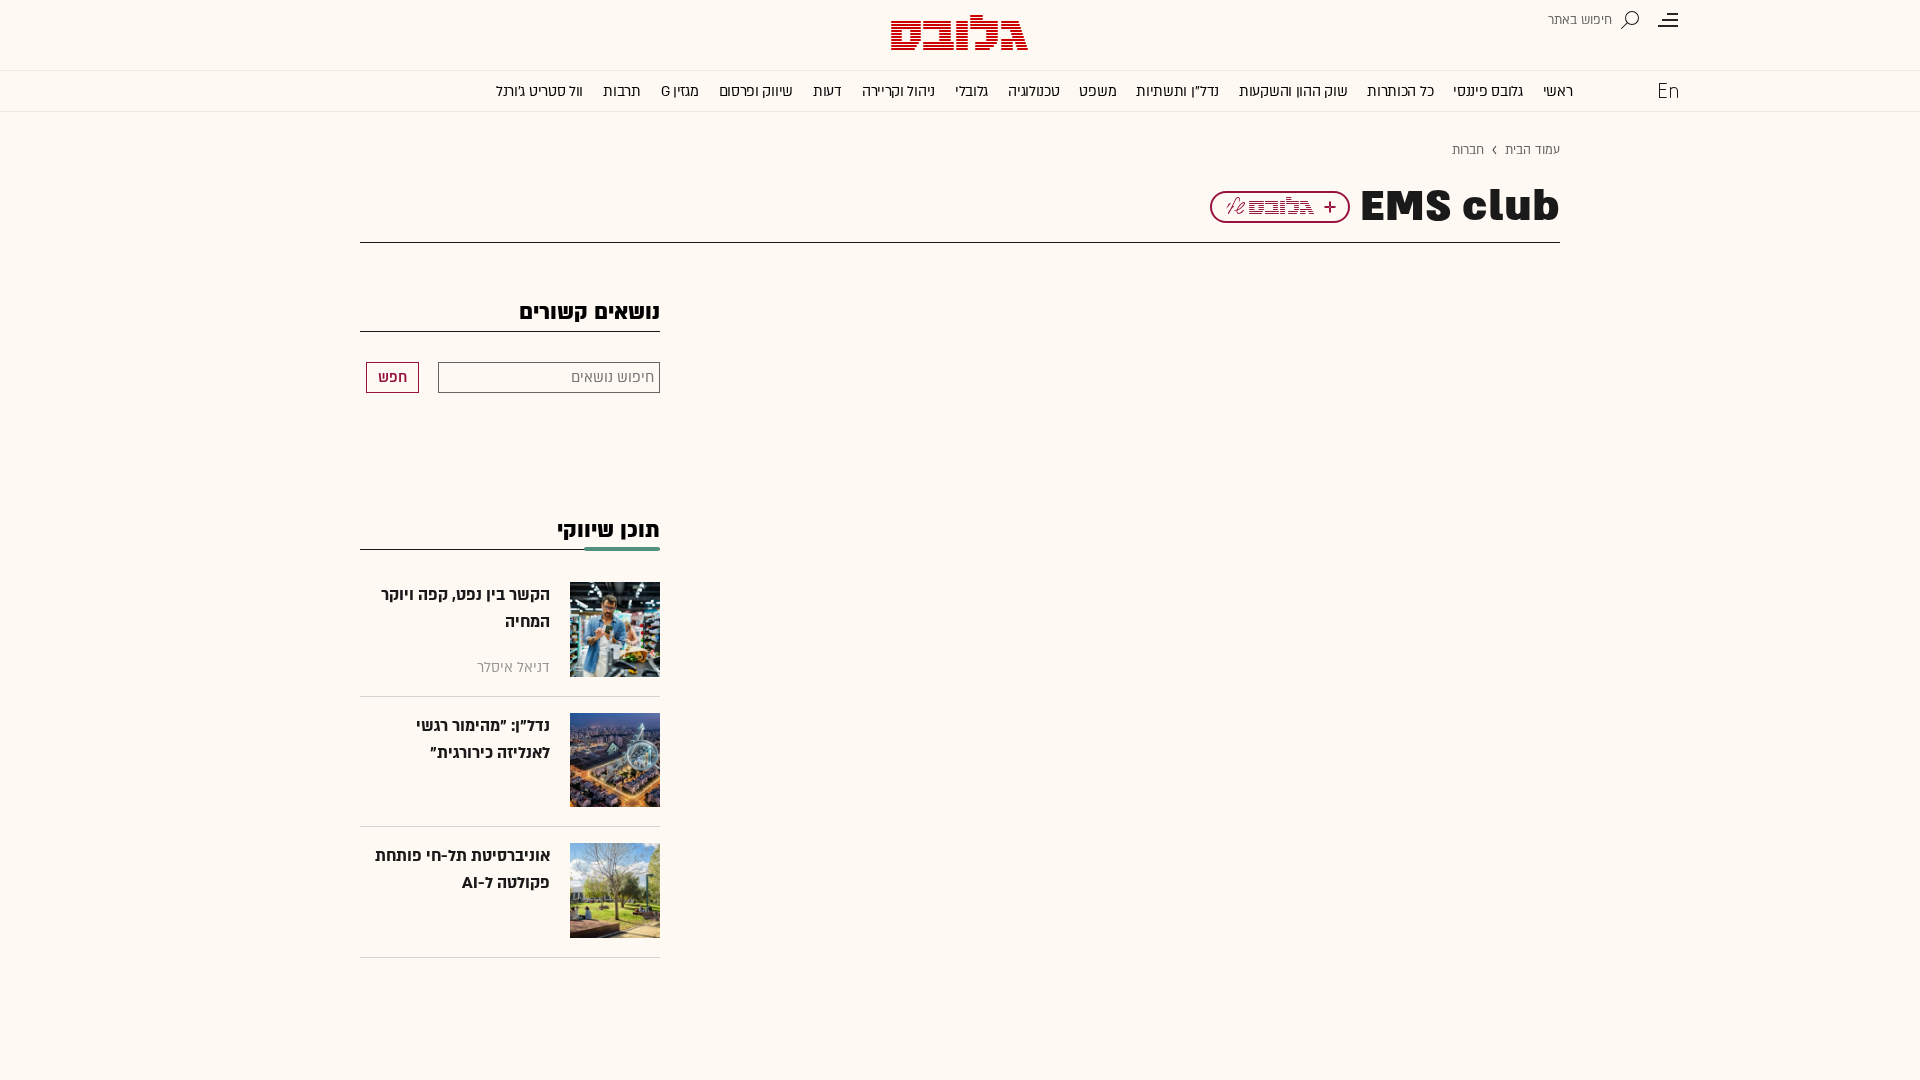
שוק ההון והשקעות (1293, 91)
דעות (827, 91)
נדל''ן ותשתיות (1177, 91)
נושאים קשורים (589, 312)
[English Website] (1668, 90)
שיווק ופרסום (756, 91)
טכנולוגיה (1033, 91)
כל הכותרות (1400, 91)
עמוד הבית (1532, 150)
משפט (1097, 91)
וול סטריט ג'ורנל (539, 91)
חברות (1468, 150)
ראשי (1558, 91)
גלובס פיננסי (1487, 91)
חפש (392, 377)
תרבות (622, 91)
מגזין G (680, 91)
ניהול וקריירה (898, 91)
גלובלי (971, 91)
